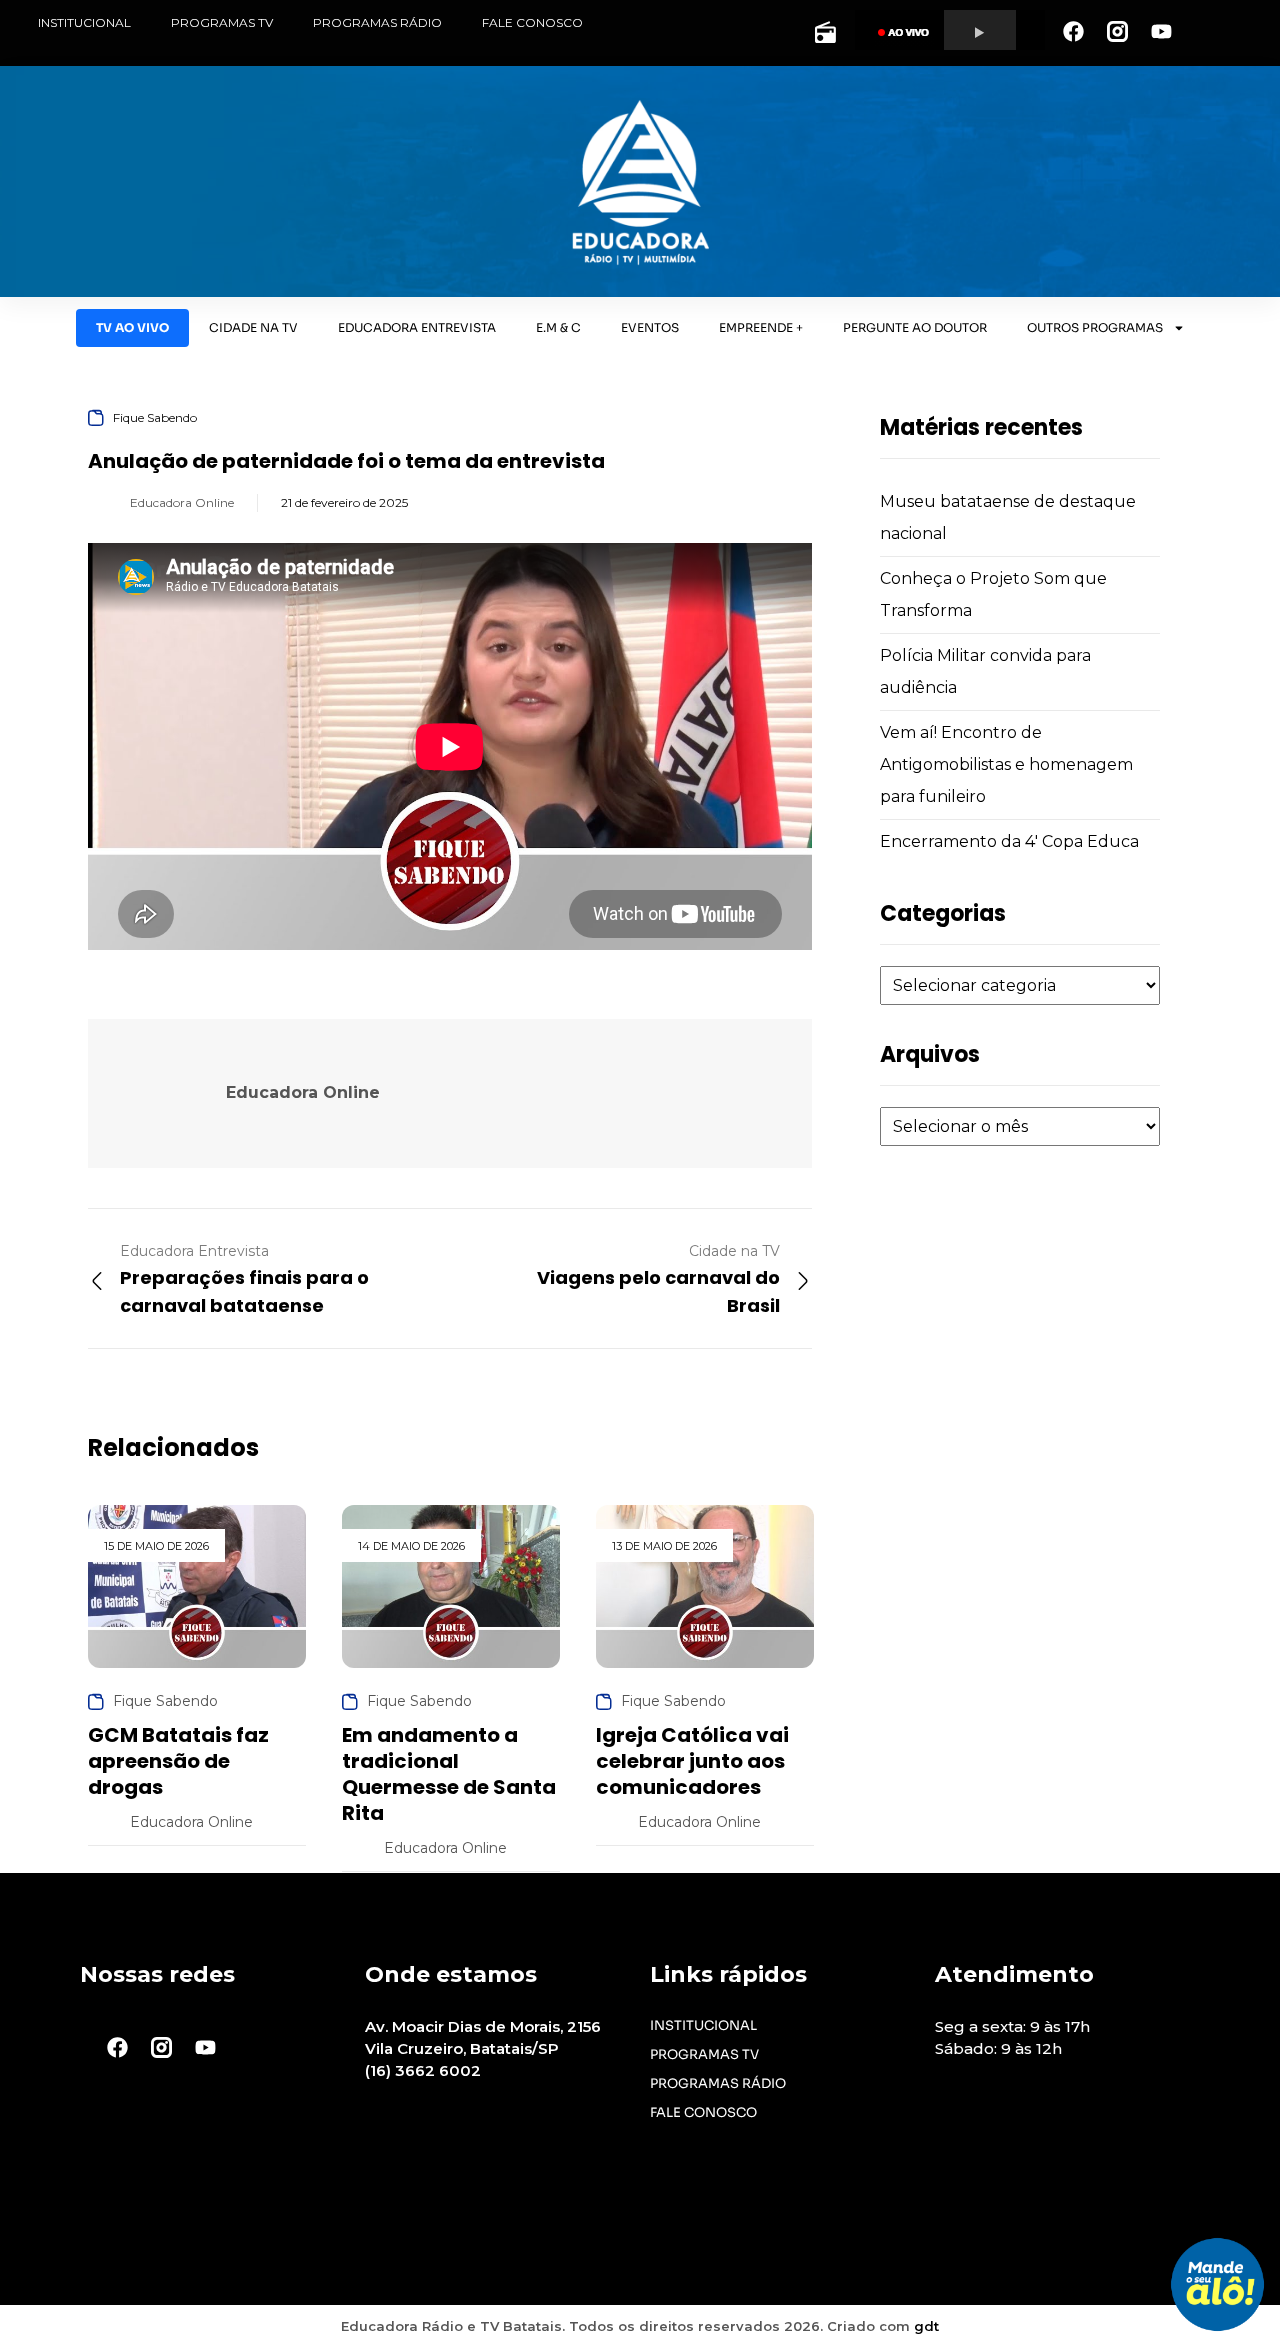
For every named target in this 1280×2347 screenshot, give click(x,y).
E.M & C (558, 327)
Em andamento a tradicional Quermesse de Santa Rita (449, 1774)
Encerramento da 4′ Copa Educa (1009, 841)
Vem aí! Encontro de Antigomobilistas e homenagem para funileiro (1006, 764)
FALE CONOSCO (532, 22)
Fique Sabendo (155, 417)
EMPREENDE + (761, 327)
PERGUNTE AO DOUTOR (915, 327)
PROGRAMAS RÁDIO (377, 22)
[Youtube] (1161, 31)
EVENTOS (650, 327)
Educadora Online (182, 502)
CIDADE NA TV (253, 327)
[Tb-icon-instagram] (1117, 31)
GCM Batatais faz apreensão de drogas (178, 1761)
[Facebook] (1073, 31)
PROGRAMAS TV (222, 22)
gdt (926, 2326)
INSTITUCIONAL (84, 22)
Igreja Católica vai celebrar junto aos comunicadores (692, 1761)
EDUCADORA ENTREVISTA (417, 327)
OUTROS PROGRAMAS (1095, 327)
